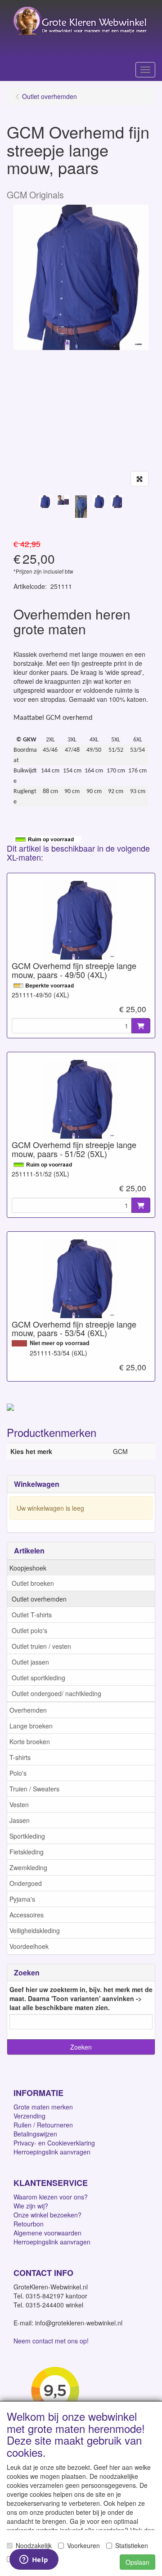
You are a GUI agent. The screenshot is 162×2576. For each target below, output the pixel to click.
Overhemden (28, 1710)
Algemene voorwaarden (47, 2233)
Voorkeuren (83, 2545)
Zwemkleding (28, 1867)
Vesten (19, 1804)
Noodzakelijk (34, 2545)
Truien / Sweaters (34, 1789)
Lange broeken (31, 1726)
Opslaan (137, 2562)
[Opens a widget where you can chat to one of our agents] (34, 2560)
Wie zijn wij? (31, 2206)
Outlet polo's (29, 1630)
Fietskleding (27, 1852)
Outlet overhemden (39, 1599)
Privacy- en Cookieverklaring (54, 2143)
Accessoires (27, 1915)
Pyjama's (22, 1899)
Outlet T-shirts (32, 1615)
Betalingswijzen (35, 2134)
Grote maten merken (43, 2107)
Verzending (29, 2116)
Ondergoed (26, 1883)
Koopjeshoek (28, 1568)
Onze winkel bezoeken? (47, 2215)
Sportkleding (27, 1836)
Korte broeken (30, 1741)
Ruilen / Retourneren (43, 2125)
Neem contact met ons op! (51, 2341)
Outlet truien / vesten (41, 1646)
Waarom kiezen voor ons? (51, 2197)
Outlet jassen (30, 1662)
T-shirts (20, 1757)
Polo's (18, 1773)
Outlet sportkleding (38, 1678)
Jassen (20, 1820)
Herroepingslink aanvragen (52, 2152)
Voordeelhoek (29, 1946)
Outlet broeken (33, 1583)
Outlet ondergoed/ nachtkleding (56, 1693)
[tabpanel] (45, 502)
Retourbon (29, 2224)
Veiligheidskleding (35, 1930)
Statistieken (132, 2545)
